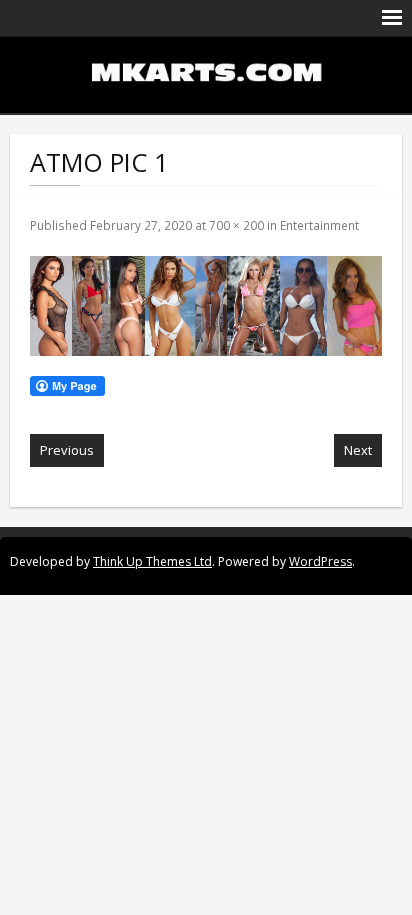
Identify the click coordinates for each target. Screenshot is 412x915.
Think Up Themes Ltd (152, 561)
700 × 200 (236, 225)
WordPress (320, 561)
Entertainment (319, 225)
